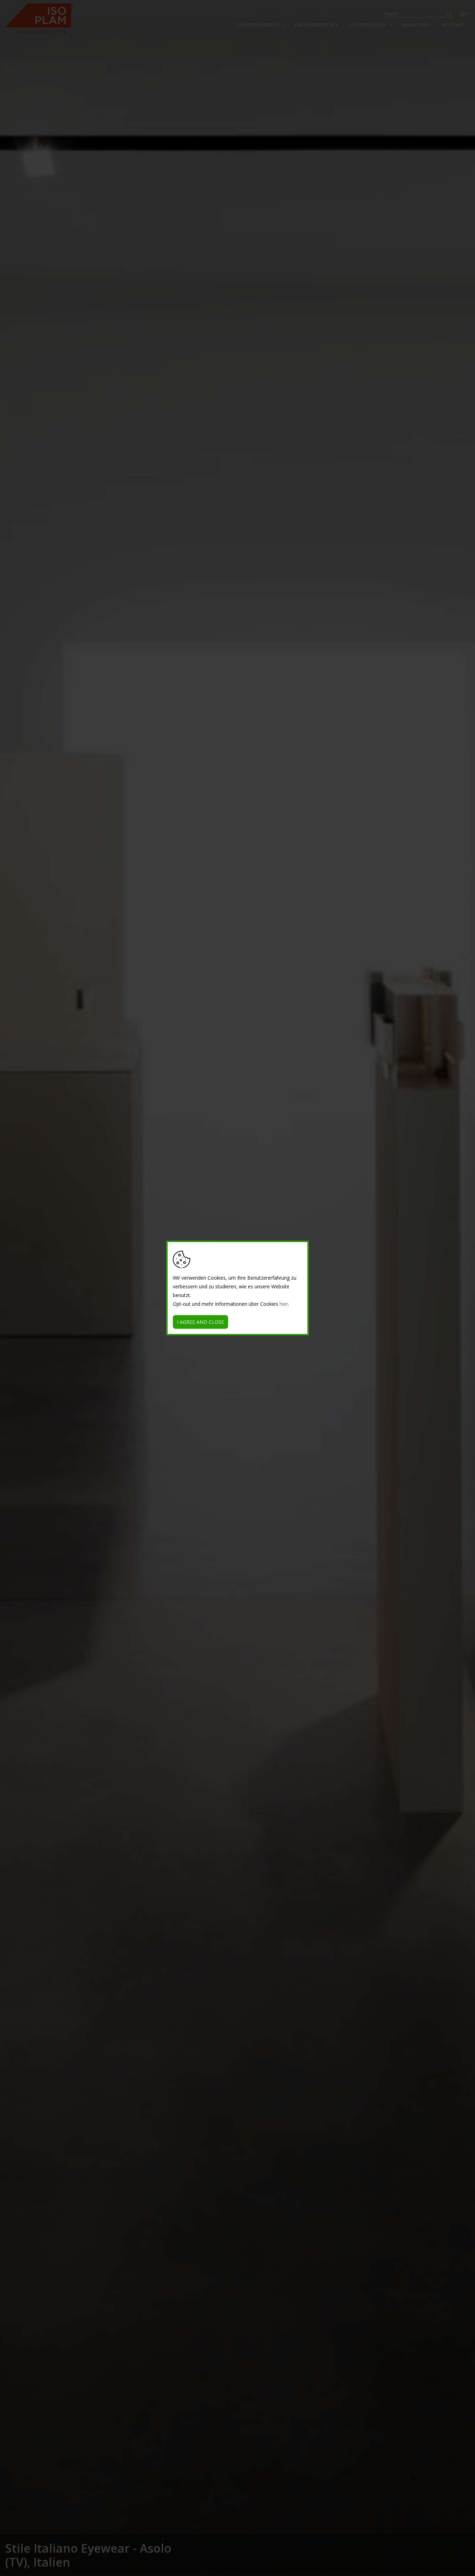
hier (284, 1304)
